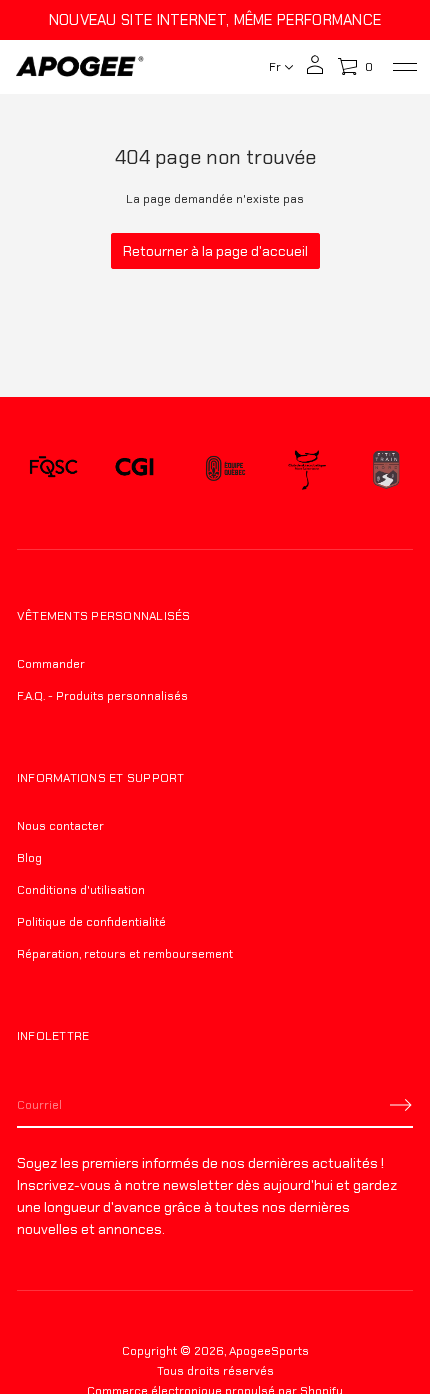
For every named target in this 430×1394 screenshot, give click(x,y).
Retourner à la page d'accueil (215, 251)
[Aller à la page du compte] (315, 71)
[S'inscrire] (401, 1105)
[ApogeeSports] (79, 67)
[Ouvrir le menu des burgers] (405, 67)
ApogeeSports (269, 1351)
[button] (355, 67)
